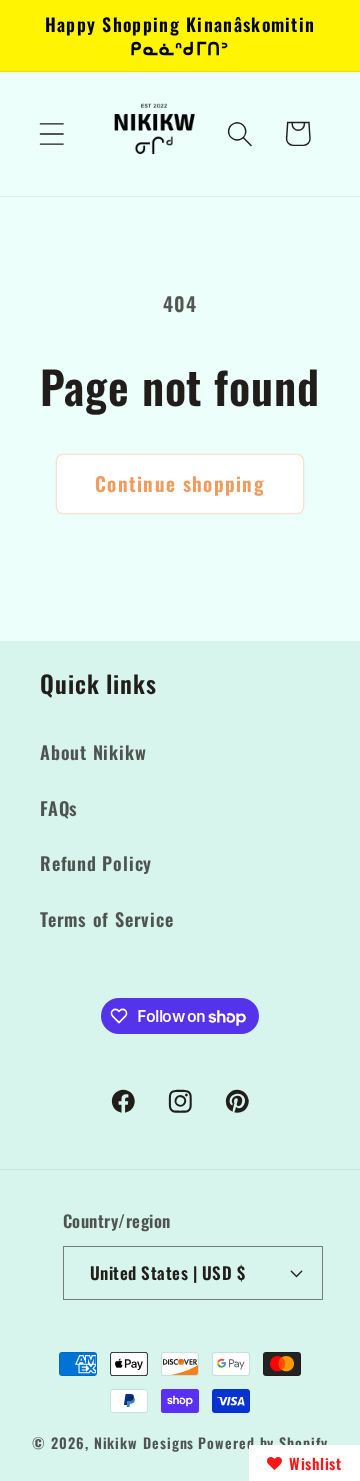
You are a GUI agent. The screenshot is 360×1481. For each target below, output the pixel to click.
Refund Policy (96, 862)
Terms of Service (106, 918)
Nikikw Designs (144, 1442)
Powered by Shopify (262, 1442)
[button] (51, 133)
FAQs (59, 807)
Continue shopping (180, 483)
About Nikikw (93, 751)
